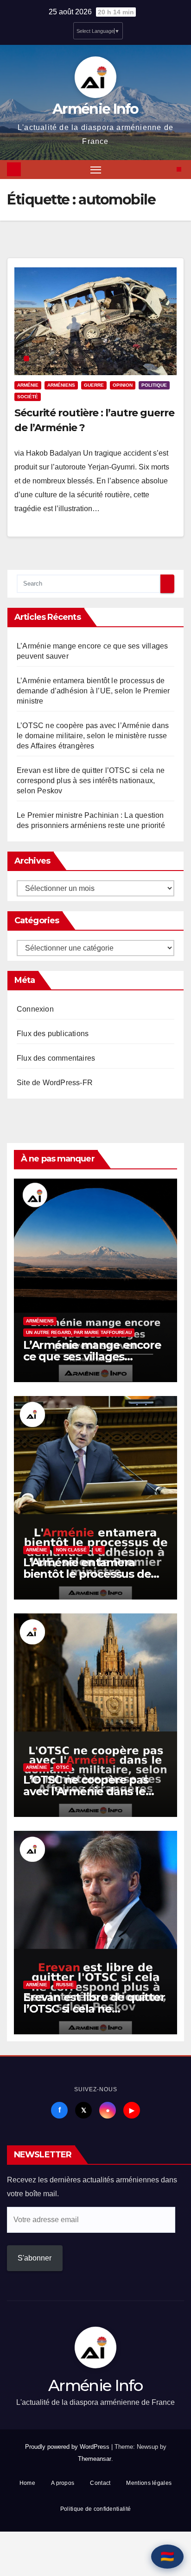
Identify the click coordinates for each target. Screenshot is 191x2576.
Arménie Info (95, 109)
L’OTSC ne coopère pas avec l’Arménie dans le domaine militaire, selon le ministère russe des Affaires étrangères (93, 736)
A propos (63, 2483)
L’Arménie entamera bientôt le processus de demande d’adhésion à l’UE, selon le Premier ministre (93, 691)
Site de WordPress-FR (55, 1083)
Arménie (28, 385)
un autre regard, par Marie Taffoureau (79, 1332)
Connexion (35, 1009)
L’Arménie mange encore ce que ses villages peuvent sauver (92, 1356)
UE (99, 1550)
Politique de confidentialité (95, 2509)
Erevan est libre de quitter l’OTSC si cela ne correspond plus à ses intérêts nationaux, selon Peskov (91, 781)
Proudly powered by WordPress (68, 2447)
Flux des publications (53, 1034)
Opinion (123, 385)
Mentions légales (149, 2483)
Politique (154, 385)
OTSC (63, 1767)
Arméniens (61, 385)
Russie (65, 1985)
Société (28, 397)
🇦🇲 (167, 2556)
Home (27, 2483)
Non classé (71, 1550)
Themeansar (95, 2459)
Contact (100, 2483)
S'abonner (35, 2258)
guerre (94, 385)
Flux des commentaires (56, 1058)
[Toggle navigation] (96, 170)
